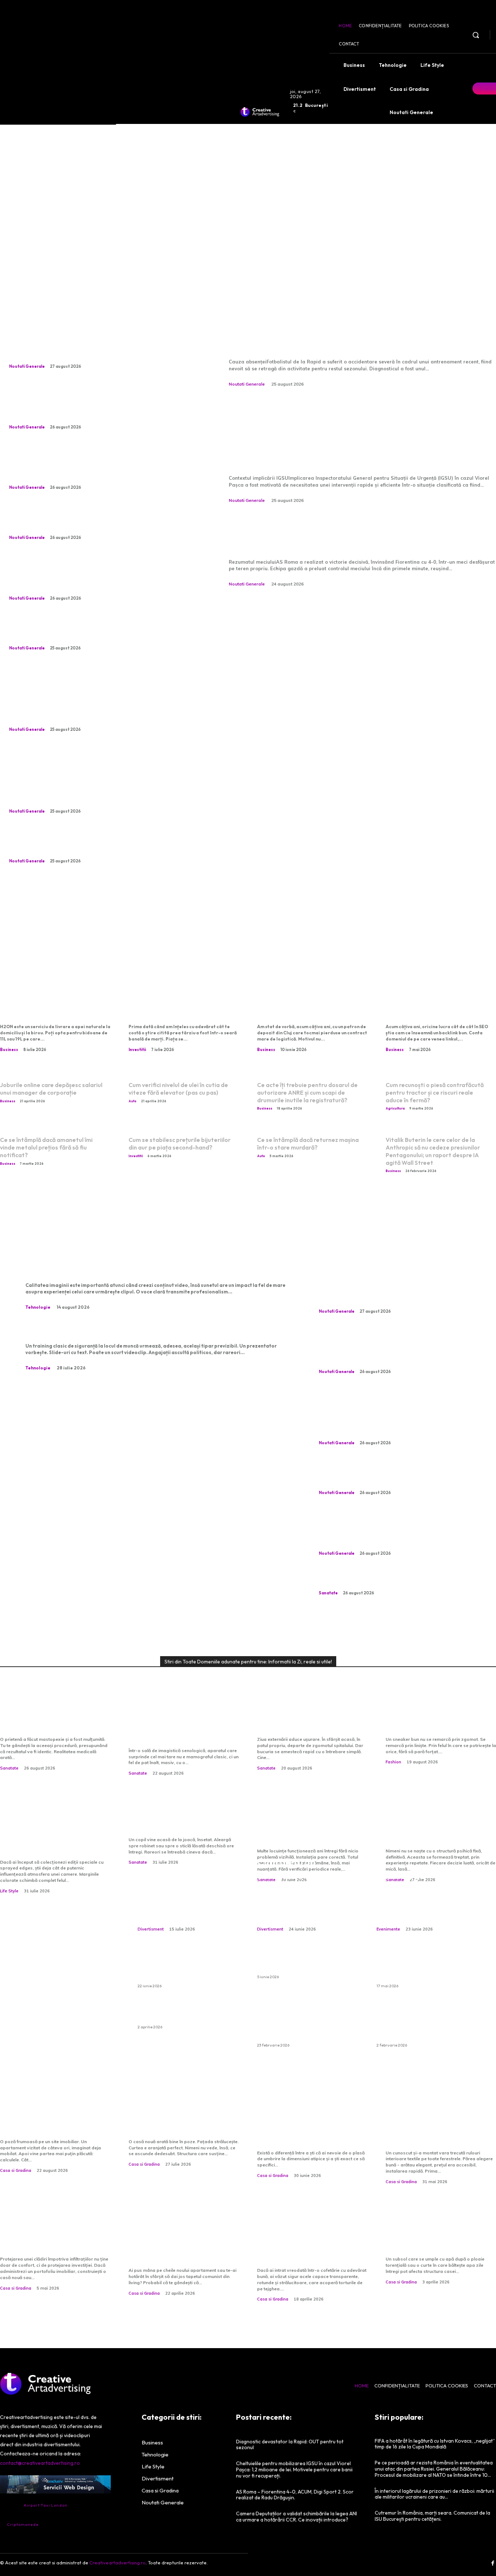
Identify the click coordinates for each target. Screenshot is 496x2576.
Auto (133, 1101)
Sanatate (328, 1593)
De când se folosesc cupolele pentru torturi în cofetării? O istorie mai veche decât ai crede (306, 2241)
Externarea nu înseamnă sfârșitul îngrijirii (306, 1721)
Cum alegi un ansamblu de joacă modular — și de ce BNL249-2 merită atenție (300, 1888)
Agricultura (395, 1108)
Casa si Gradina (16, 2170)
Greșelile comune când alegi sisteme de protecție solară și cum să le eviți (438, 2129)
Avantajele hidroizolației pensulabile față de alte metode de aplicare (49, 2235)
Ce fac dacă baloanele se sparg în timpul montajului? (181, 2013)
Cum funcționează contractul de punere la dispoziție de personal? (303, 1004)
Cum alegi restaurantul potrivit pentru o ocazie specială (425, 1895)
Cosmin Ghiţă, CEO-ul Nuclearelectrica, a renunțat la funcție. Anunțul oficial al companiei (102, 845)
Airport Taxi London (46, 2505)
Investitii (137, 1050)
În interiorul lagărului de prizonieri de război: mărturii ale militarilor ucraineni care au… (434, 2494)
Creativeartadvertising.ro (117, 2563)
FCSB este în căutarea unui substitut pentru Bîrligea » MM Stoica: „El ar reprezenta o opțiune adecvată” (94, 405)
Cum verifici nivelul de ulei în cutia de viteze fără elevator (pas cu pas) (178, 1089)
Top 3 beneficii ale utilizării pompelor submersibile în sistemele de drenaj (438, 2235)
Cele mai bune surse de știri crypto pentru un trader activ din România (183, 1004)
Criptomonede (23, 2524)
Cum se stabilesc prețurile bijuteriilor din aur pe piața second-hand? (180, 1144)
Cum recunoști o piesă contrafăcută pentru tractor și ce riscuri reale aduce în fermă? (435, 1092)
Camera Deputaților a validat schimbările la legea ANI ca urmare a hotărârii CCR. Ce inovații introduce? (296, 2517)
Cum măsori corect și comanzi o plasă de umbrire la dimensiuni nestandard (312, 2129)
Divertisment (151, 1929)
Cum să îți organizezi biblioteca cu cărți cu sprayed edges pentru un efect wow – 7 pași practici (53, 1832)
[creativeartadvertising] (260, 112)
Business (9, 1050)
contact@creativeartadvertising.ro (40, 2463)
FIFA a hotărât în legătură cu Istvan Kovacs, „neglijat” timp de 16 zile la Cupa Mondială (435, 2444)
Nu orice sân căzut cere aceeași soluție (396, 1582)
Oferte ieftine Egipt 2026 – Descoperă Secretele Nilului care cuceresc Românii (423, 1967)
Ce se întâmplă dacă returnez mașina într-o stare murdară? (308, 1144)
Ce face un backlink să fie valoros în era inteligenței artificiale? (436, 1004)
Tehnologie (38, 1307)
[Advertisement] (248, 196)
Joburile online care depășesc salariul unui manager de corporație (51, 1089)
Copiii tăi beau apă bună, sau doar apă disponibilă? (180, 1821)
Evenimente (388, 1929)
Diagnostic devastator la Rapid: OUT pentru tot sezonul (342, 334)
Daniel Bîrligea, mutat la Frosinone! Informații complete (100, 632)
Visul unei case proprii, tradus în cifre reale (44, 2123)
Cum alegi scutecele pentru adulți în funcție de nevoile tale (308, 1963)
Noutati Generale (27, 366)
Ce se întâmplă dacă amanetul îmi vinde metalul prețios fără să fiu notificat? (46, 1147)
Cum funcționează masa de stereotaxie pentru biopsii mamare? (182, 1726)
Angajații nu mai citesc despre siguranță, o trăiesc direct (137, 1331)
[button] (476, 35)
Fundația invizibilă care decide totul (175, 2123)
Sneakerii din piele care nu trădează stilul (438, 1721)
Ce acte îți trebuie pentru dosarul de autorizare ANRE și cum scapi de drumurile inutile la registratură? (307, 1092)
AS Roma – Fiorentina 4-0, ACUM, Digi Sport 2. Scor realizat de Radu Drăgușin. (352, 534)
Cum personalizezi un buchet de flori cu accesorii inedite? (186, 1902)
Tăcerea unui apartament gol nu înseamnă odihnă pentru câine (93, 521)
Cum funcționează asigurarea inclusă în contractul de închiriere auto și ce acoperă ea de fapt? (306, 2022)
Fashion (393, 1762)
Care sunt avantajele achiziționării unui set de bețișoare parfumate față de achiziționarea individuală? (425, 2022)
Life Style (9, 1891)
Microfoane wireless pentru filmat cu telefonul (117, 1270)
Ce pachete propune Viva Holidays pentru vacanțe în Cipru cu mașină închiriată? (182, 1967)
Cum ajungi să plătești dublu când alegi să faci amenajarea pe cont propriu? (184, 2241)
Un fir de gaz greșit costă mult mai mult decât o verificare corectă (307, 1827)
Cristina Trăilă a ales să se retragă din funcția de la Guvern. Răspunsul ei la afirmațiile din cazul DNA (99, 576)
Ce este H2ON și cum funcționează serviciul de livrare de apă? (49, 1004)
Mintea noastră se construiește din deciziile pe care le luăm (435, 1827)
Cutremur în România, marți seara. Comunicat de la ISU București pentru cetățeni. (432, 2516)
